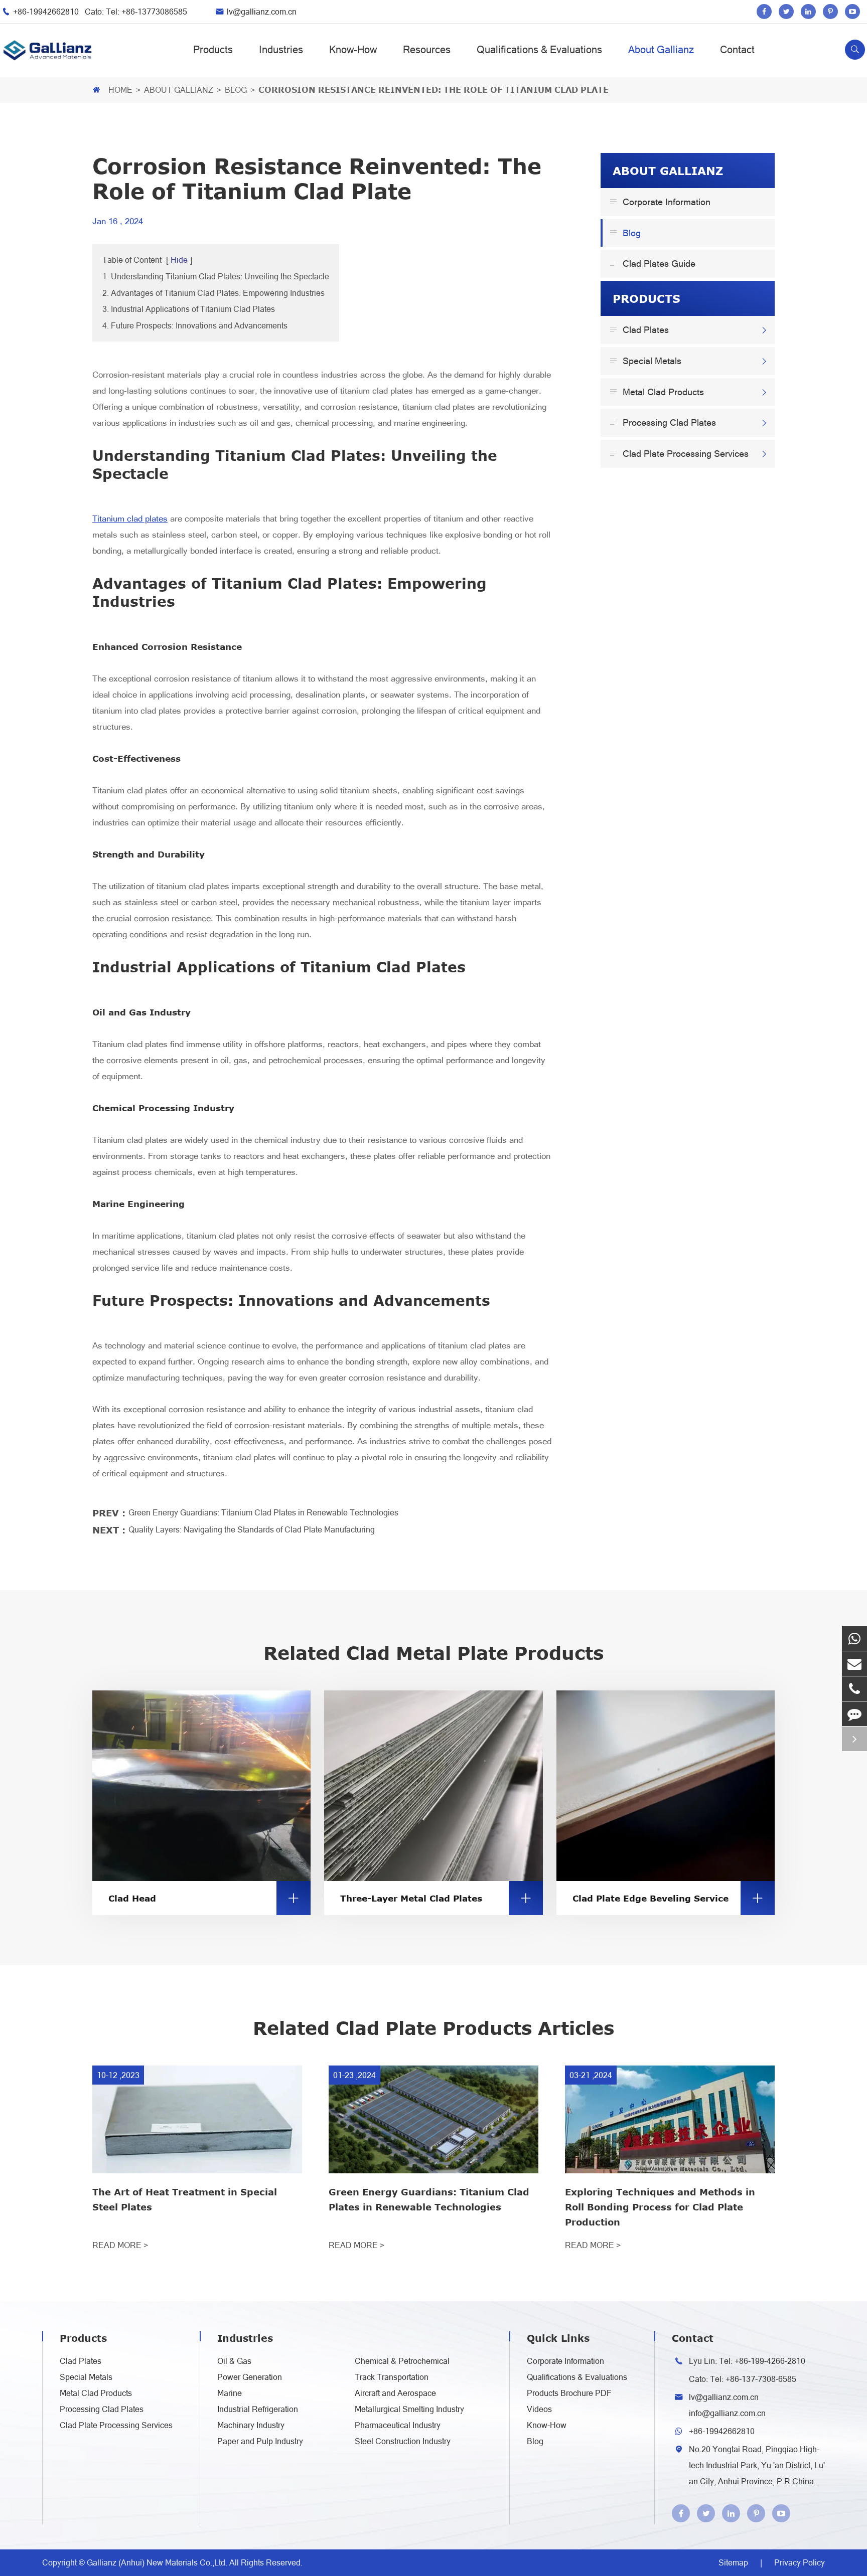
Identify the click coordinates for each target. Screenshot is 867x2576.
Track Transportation (392, 2377)
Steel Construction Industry (403, 2441)
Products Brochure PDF (569, 2393)
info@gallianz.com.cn (727, 2413)
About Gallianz (661, 50)
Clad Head (204, 1898)
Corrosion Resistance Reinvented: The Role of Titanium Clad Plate (434, 90)
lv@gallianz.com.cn (262, 12)
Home (120, 90)
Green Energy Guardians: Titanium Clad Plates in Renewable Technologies (263, 1512)
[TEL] (854, 1689)
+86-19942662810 (47, 12)
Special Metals (647, 361)
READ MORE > (120, 2245)
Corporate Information (662, 202)
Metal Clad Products (658, 391)
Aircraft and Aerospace (395, 2393)
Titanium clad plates (130, 519)
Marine (230, 2393)
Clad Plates (641, 329)
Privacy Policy (800, 2562)
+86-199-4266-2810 (770, 2361)
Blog (236, 90)
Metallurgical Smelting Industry (409, 2409)
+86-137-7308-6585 (761, 2379)
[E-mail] (854, 1664)
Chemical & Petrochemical (402, 2361)
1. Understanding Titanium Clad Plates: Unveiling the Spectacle (216, 276)
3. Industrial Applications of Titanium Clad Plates (189, 309)
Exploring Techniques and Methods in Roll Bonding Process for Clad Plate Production (660, 2207)
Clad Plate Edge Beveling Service (668, 1898)
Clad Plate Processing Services (681, 453)
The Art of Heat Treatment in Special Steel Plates (185, 2199)
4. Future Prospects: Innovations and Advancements (195, 325)
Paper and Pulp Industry (260, 2441)
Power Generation (250, 2377)
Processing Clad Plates (664, 422)
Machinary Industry (251, 2425)
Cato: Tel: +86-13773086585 (136, 12)
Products (213, 50)
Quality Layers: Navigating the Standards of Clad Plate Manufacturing (252, 1529)
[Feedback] (854, 1714)
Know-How (353, 50)
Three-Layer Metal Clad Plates (436, 1898)
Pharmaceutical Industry (398, 2425)
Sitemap (733, 2562)
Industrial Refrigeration (258, 2409)
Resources (427, 50)
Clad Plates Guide (654, 263)
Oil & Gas (234, 2361)
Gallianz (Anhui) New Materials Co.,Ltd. (158, 2562)
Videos (539, 2409)
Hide (179, 260)
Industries (281, 50)
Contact (737, 50)
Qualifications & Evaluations (539, 50)
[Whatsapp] (854, 1639)
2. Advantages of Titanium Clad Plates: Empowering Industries (213, 293)
